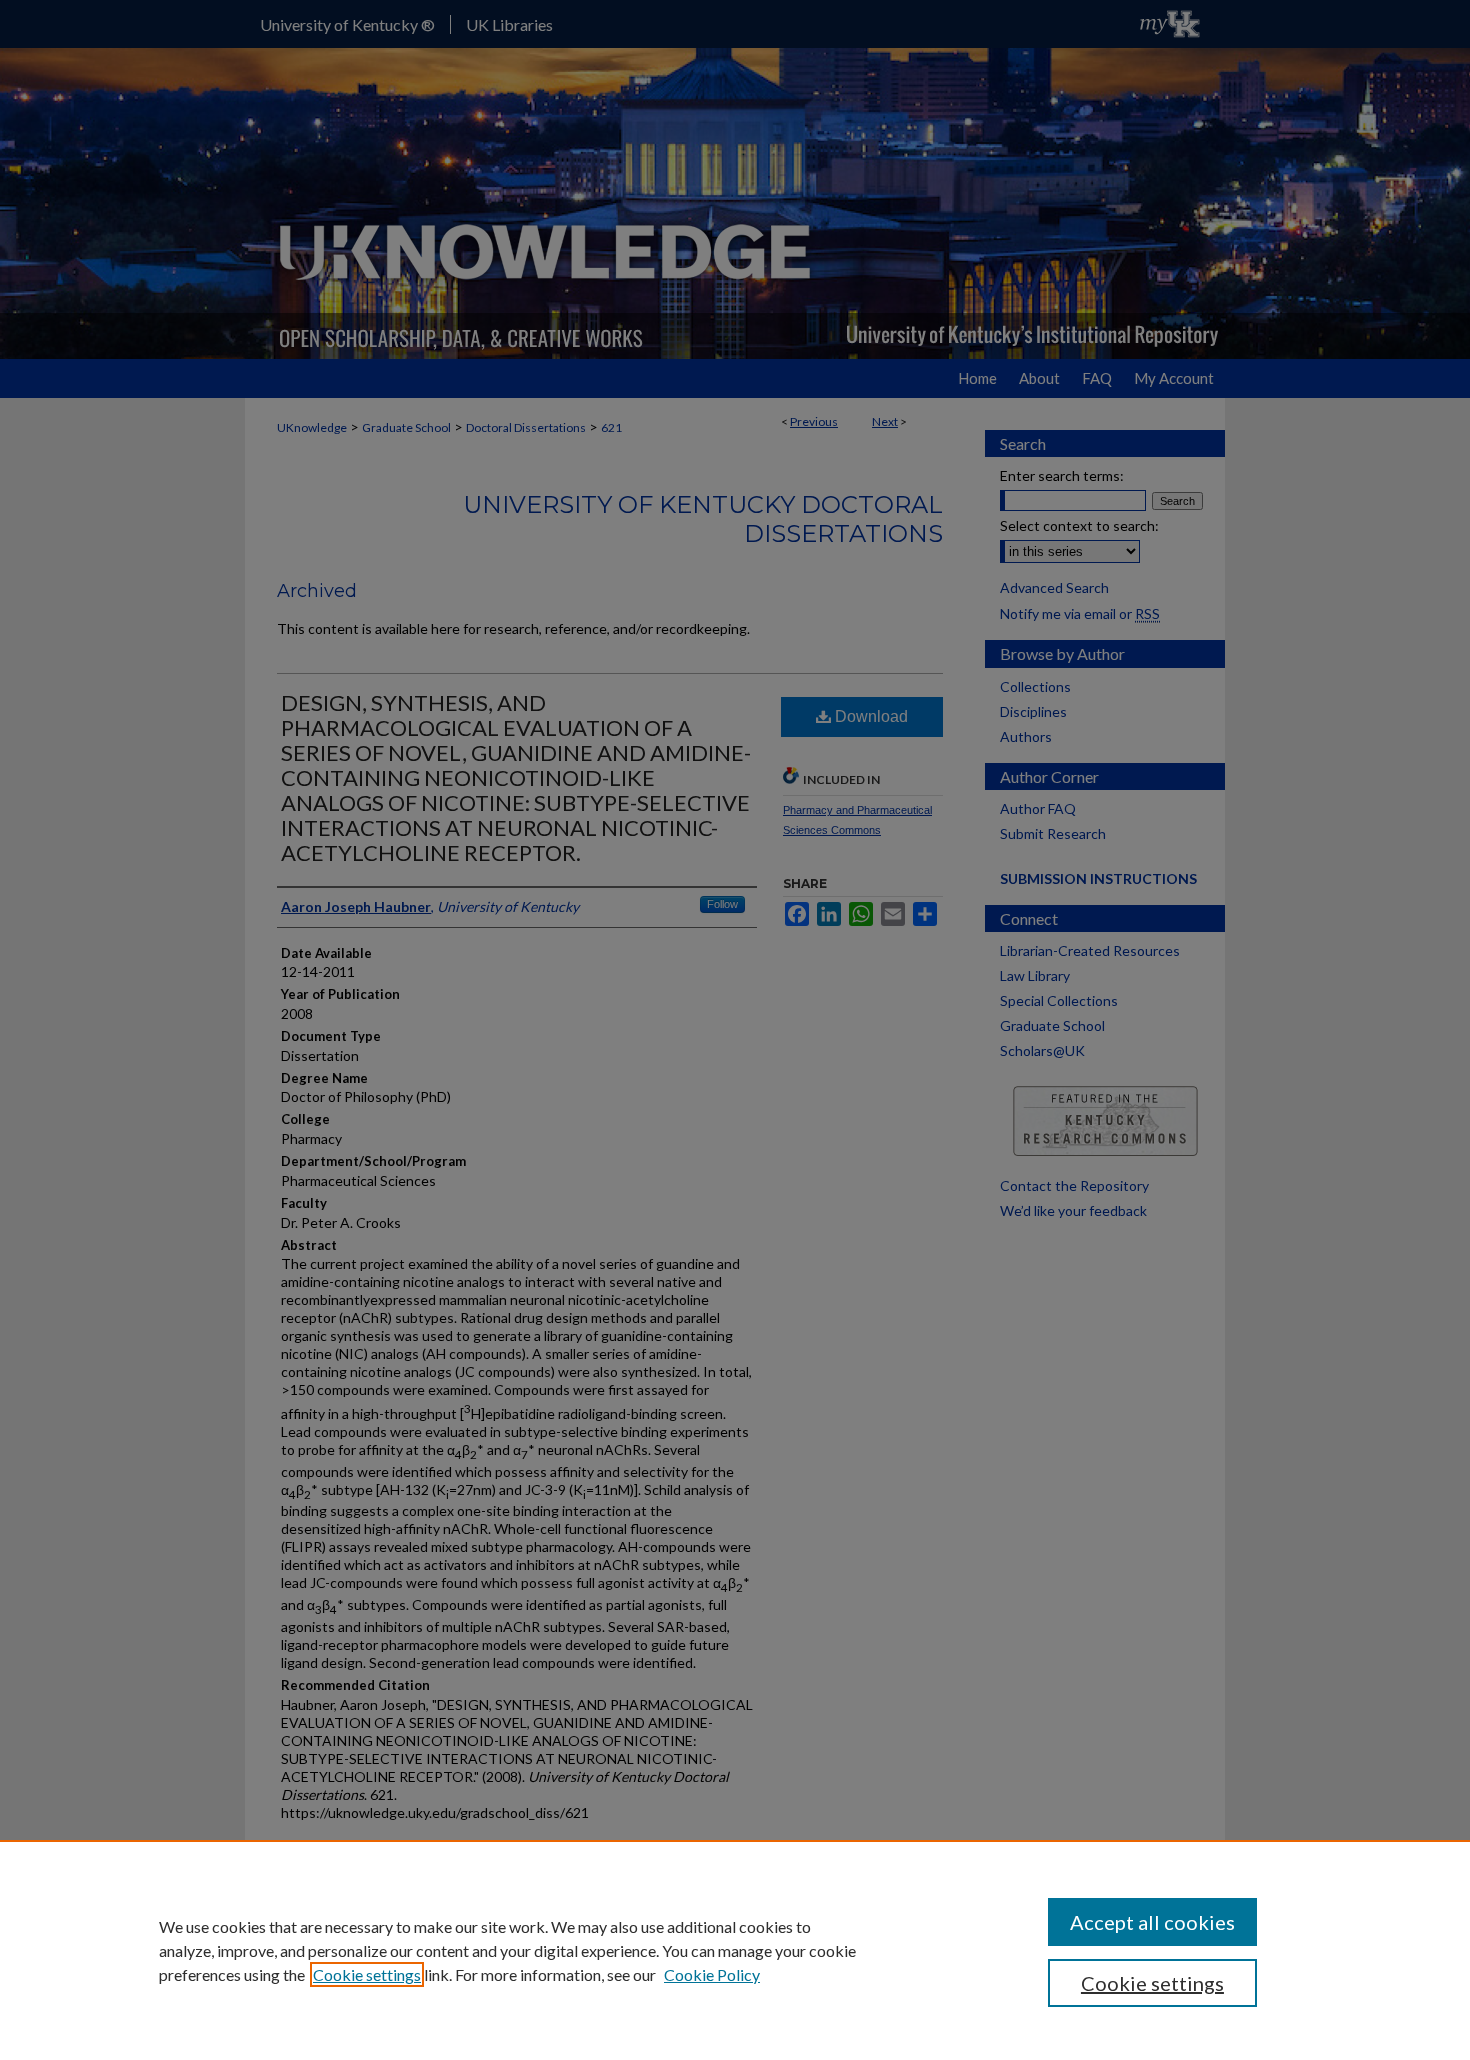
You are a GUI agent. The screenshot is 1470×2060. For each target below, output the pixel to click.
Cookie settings (367, 1974)
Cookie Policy (712, 1974)
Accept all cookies (1152, 1922)
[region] (735, 1950)
